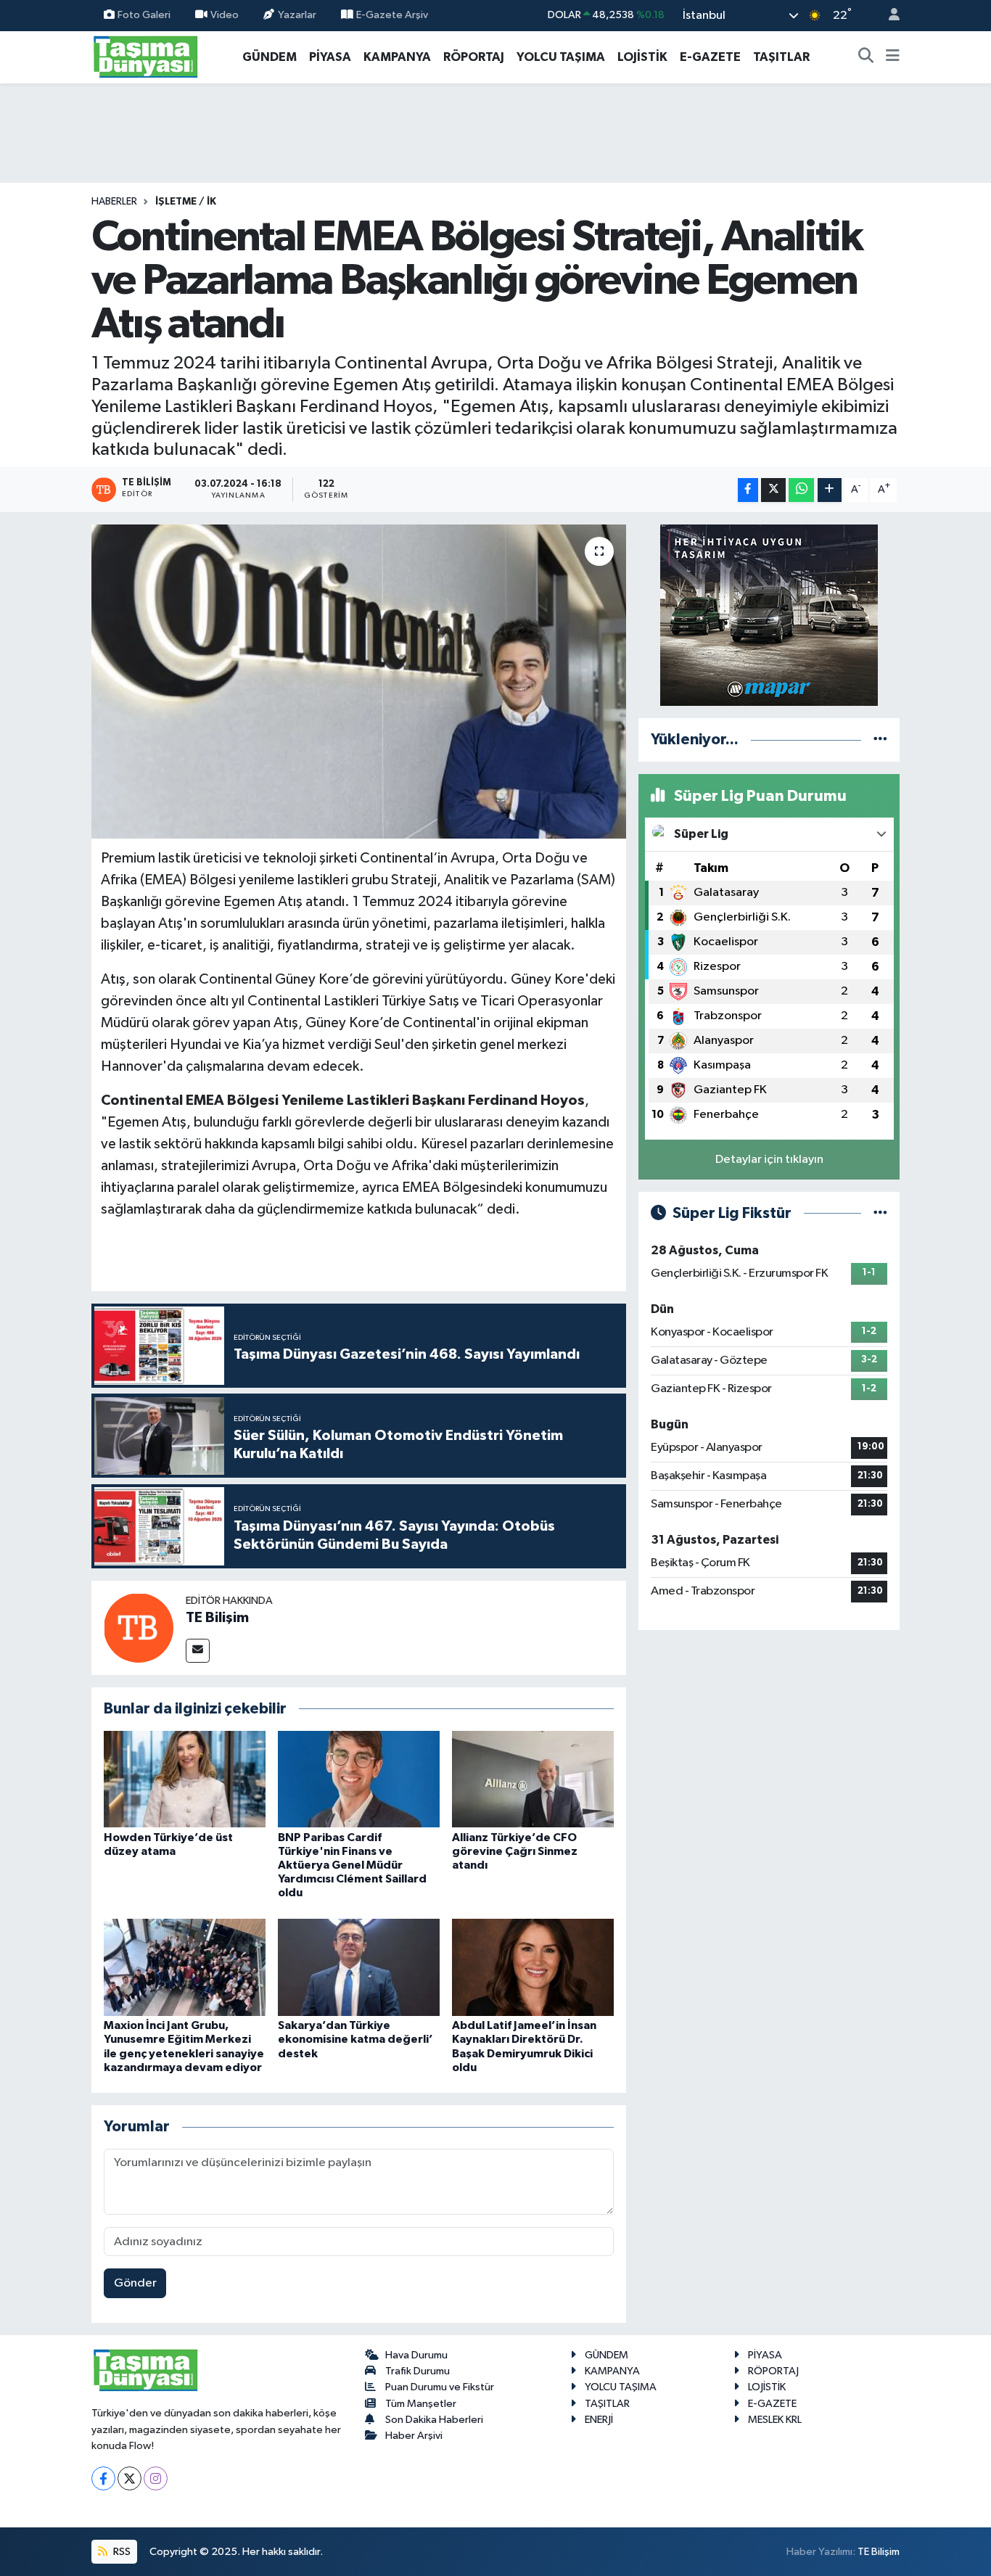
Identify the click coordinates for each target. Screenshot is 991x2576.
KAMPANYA (397, 57)
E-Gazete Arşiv (392, 15)
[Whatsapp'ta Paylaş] (801, 490)
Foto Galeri (144, 15)
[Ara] (866, 57)
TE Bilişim (217, 1618)
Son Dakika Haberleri (434, 2420)
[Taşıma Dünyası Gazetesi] (146, 56)
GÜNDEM (270, 57)
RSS (121, 2552)
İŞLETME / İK (186, 202)
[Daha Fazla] (830, 490)
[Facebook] (103, 2478)
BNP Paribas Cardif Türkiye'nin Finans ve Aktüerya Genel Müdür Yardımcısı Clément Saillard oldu (352, 1865)
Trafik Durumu (418, 2371)
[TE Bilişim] (139, 1628)
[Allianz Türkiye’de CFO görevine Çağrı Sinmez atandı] (533, 1779)
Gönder (135, 2283)
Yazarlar (297, 15)
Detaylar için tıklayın (769, 1160)
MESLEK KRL (775, 2420)
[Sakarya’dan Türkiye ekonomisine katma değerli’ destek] (359, 1967)
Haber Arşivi (414, 2436)
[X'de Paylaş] (773, 490)
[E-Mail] (198, 1651)
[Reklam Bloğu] (769, 615)
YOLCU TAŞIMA (561, 57)
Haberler (114, 202)
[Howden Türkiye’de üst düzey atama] (185, 1779)
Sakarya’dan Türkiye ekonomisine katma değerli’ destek (355, 2039)
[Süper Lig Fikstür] (880, 1213)
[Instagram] (156, 2478)
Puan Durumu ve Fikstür (440, 2387)
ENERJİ (599, 2420)
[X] (129, 2478)
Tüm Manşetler (421, 2404)
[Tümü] (880, 740)
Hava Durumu (416, 2355)
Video (225, 15)
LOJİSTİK (642, 57)
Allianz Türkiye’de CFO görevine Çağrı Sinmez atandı (515, 1851)
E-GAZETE (710, 57)
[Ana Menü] (893, 57)
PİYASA (330, 57)
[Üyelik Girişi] (888, 16)
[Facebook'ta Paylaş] (748, 490)
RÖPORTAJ (474, 57)
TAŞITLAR (781, 57)
